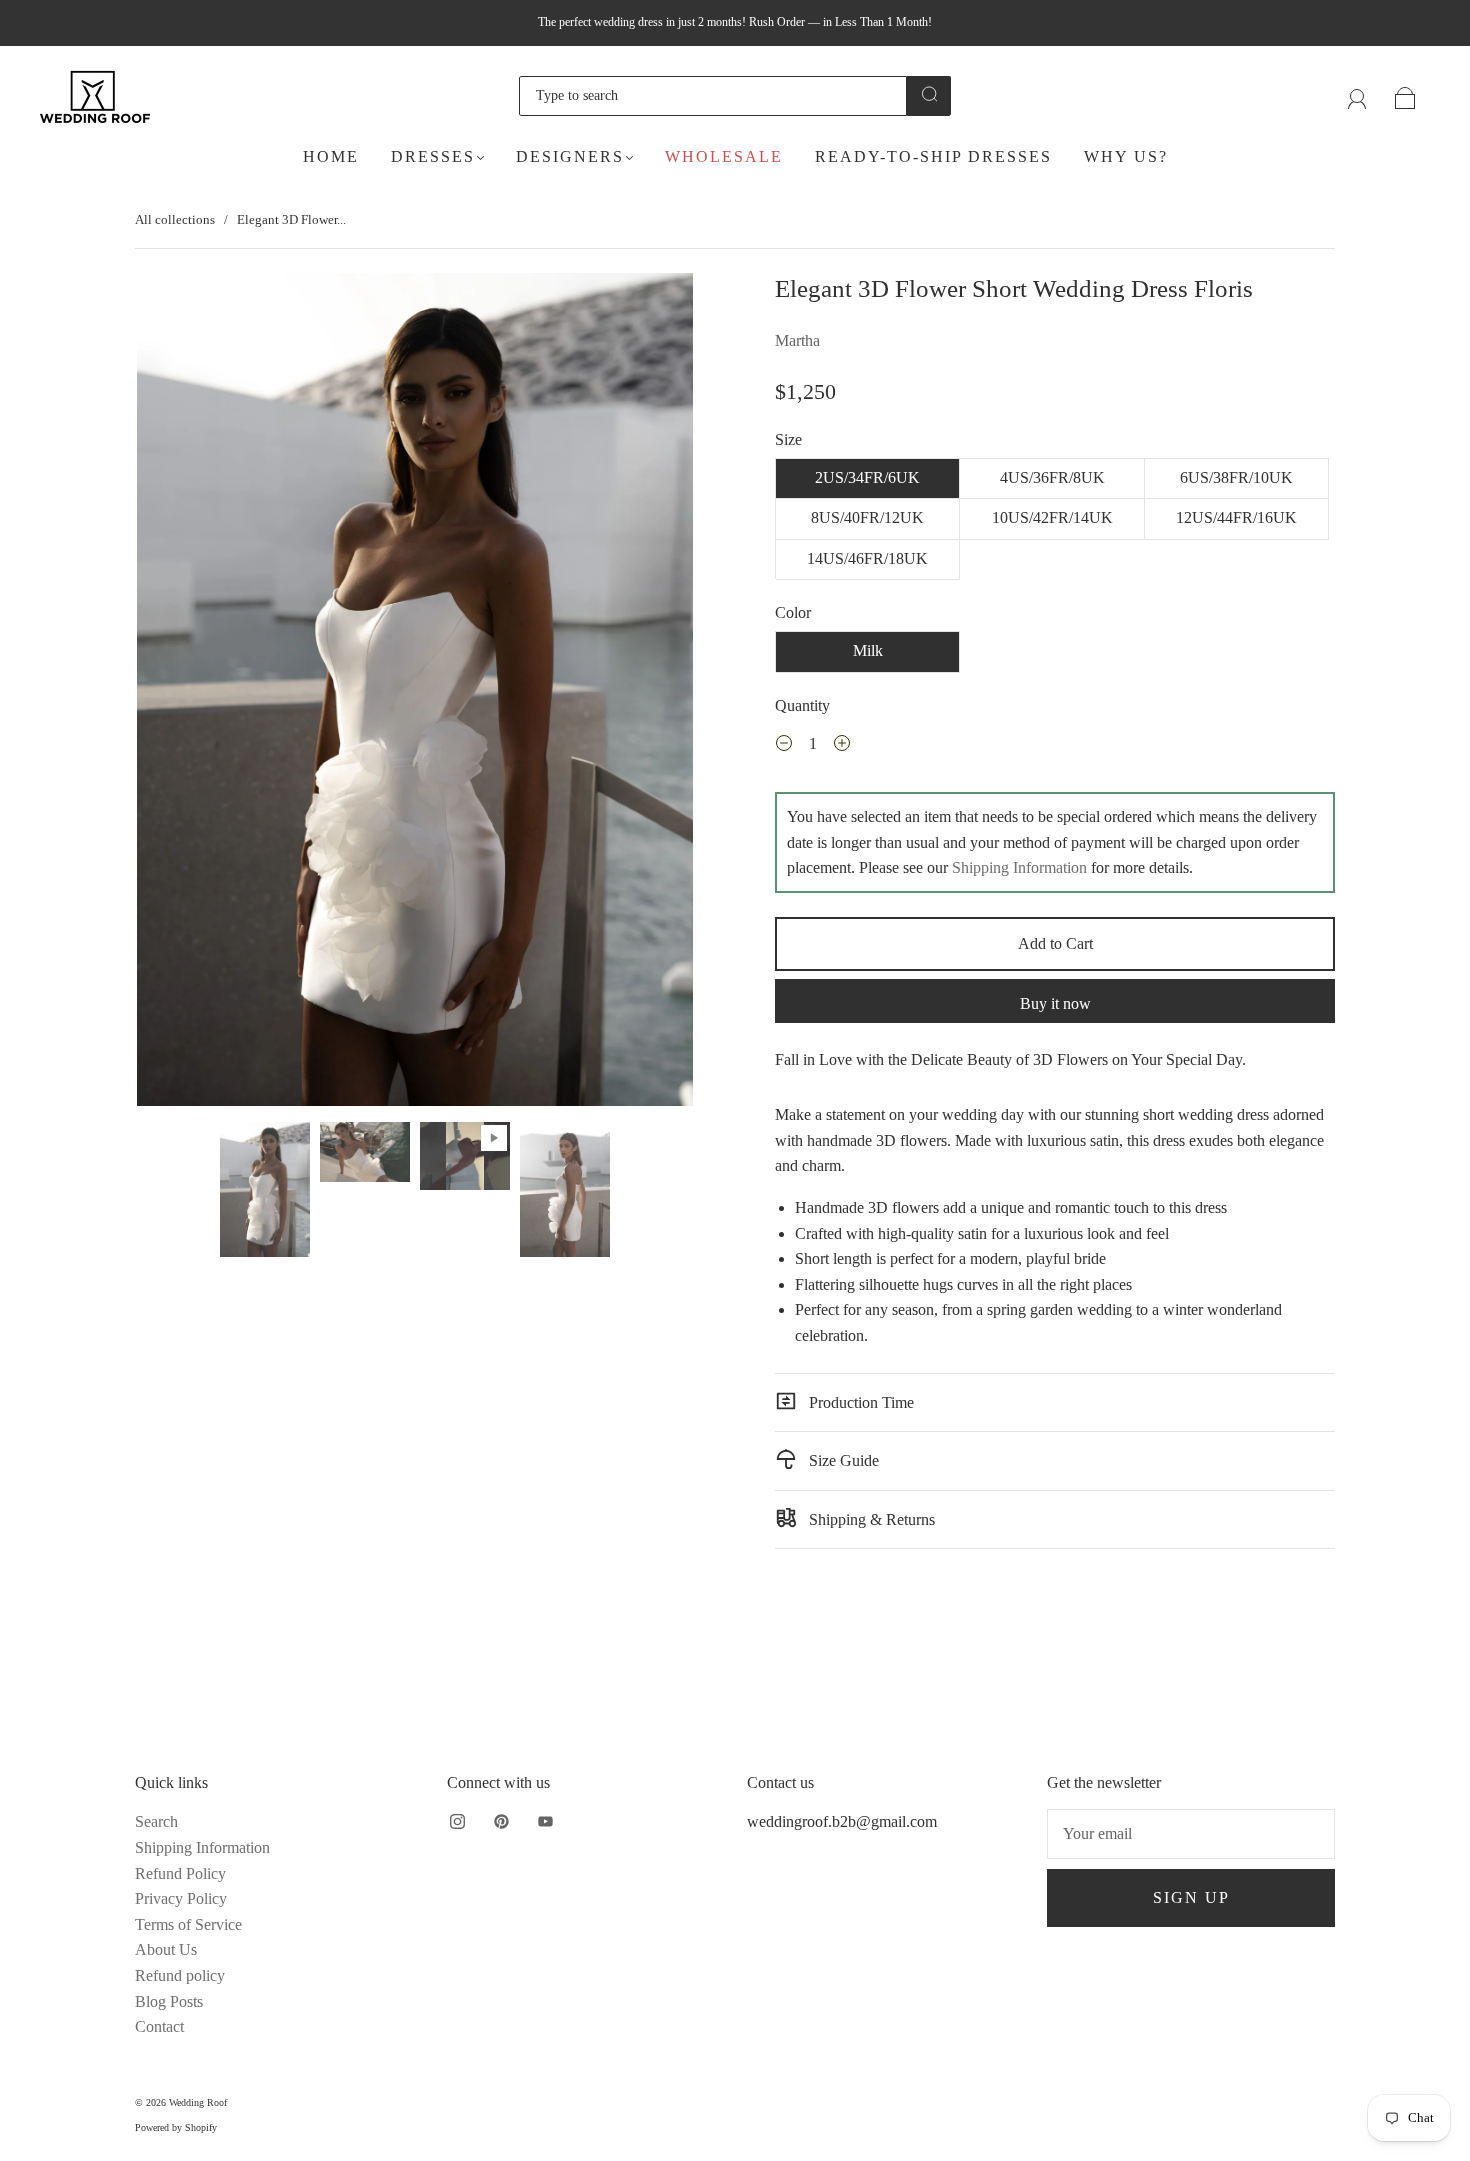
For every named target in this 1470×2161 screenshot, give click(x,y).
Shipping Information (1019, 867)
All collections (175, 219)
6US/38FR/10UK (1236, 477)
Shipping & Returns (870, 1519)
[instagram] (457, 1821)
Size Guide (842, 1460)
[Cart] (1405, 95)
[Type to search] (712, 96)
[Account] (1357, 95)
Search (156, 1821)
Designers (570, 156)
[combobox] (712, 96)
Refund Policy (180, 1873)
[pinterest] (501, 1821)
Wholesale (724, 156)
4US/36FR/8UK (1052, 477)
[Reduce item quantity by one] (784, 746)
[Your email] (1191, 1834)
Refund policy (180, 1975)
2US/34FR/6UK (867, 477)
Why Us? (1126, 156)
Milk (868, 650)
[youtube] (545, 1821)
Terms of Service (188, 1924)
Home (331, 156)
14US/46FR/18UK (867, 558)
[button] (192, 693)
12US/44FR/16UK (1236, 517)
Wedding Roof (198, 2102)
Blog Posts (169, 2001)
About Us (166, 1949)
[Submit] (929, 94)
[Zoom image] (415, 693)
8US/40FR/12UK (867, 517)
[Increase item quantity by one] (842, 746)
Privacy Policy (181, 1898)
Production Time (859, 1402)
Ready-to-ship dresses (933, 156)
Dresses (433, 156)
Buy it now (1055, 1003)
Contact (159, 2026)
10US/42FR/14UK (1052, 517)
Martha (797, 340)
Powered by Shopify (176, 2127)
